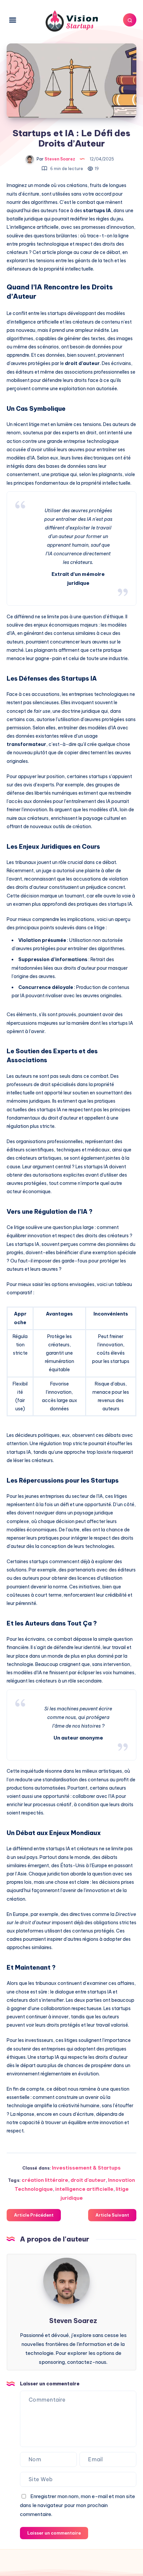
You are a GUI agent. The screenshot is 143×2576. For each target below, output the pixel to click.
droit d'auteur (88, 2180)
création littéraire (45, 2180)
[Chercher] (130, 20)
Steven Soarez (73, 2321)
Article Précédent (34, 2215)
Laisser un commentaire (54, 2533)
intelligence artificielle (84, 2189)
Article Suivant (112, 2215)
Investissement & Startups (86, 2168)
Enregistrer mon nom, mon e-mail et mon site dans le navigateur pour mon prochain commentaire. (77, 2505)
